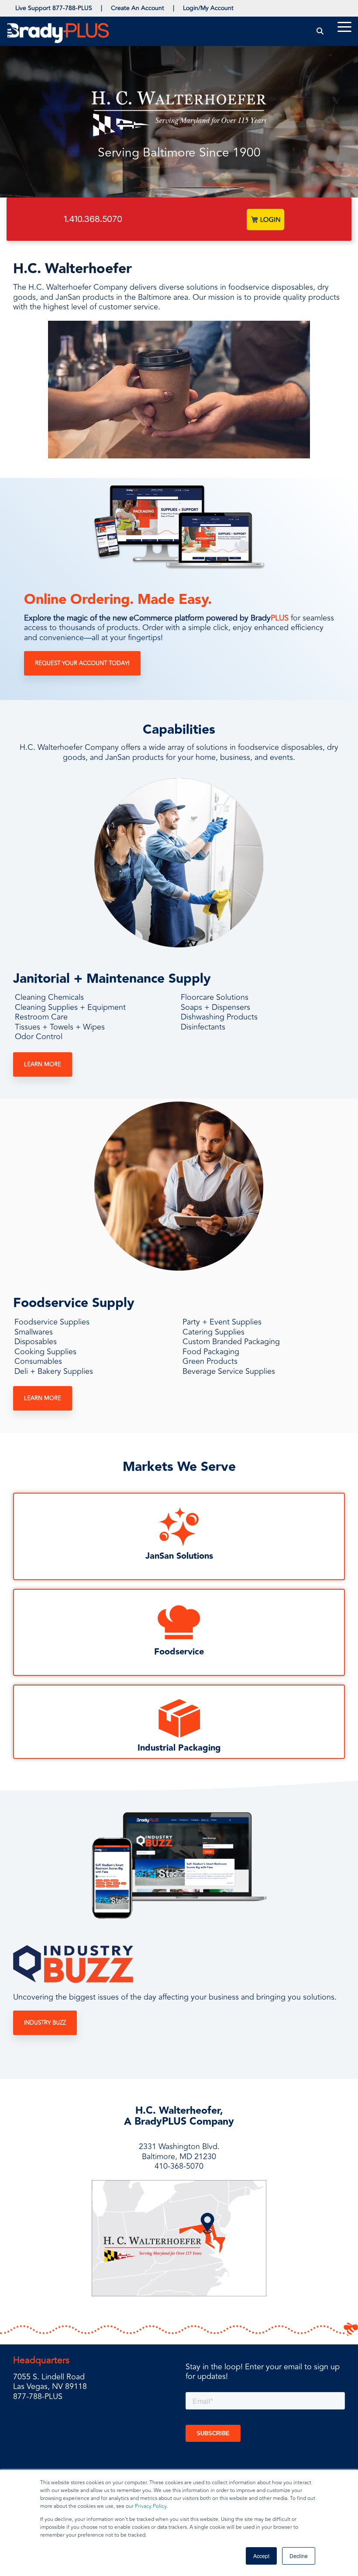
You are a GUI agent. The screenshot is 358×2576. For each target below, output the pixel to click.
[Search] (320, 31)
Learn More (43, 1064)
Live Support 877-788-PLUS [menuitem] (54, 8)
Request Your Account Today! (82, 663)
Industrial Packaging (179, 1748)
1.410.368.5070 (93, 219)
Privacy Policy (151, 2506)
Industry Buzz (45, 2023)
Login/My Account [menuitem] (208, 8)
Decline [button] (299, 2556)
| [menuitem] (102, 8)
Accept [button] (261, 2556)
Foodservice (179, 1652)
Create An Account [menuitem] (138, 8)
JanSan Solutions (179, 1556)
